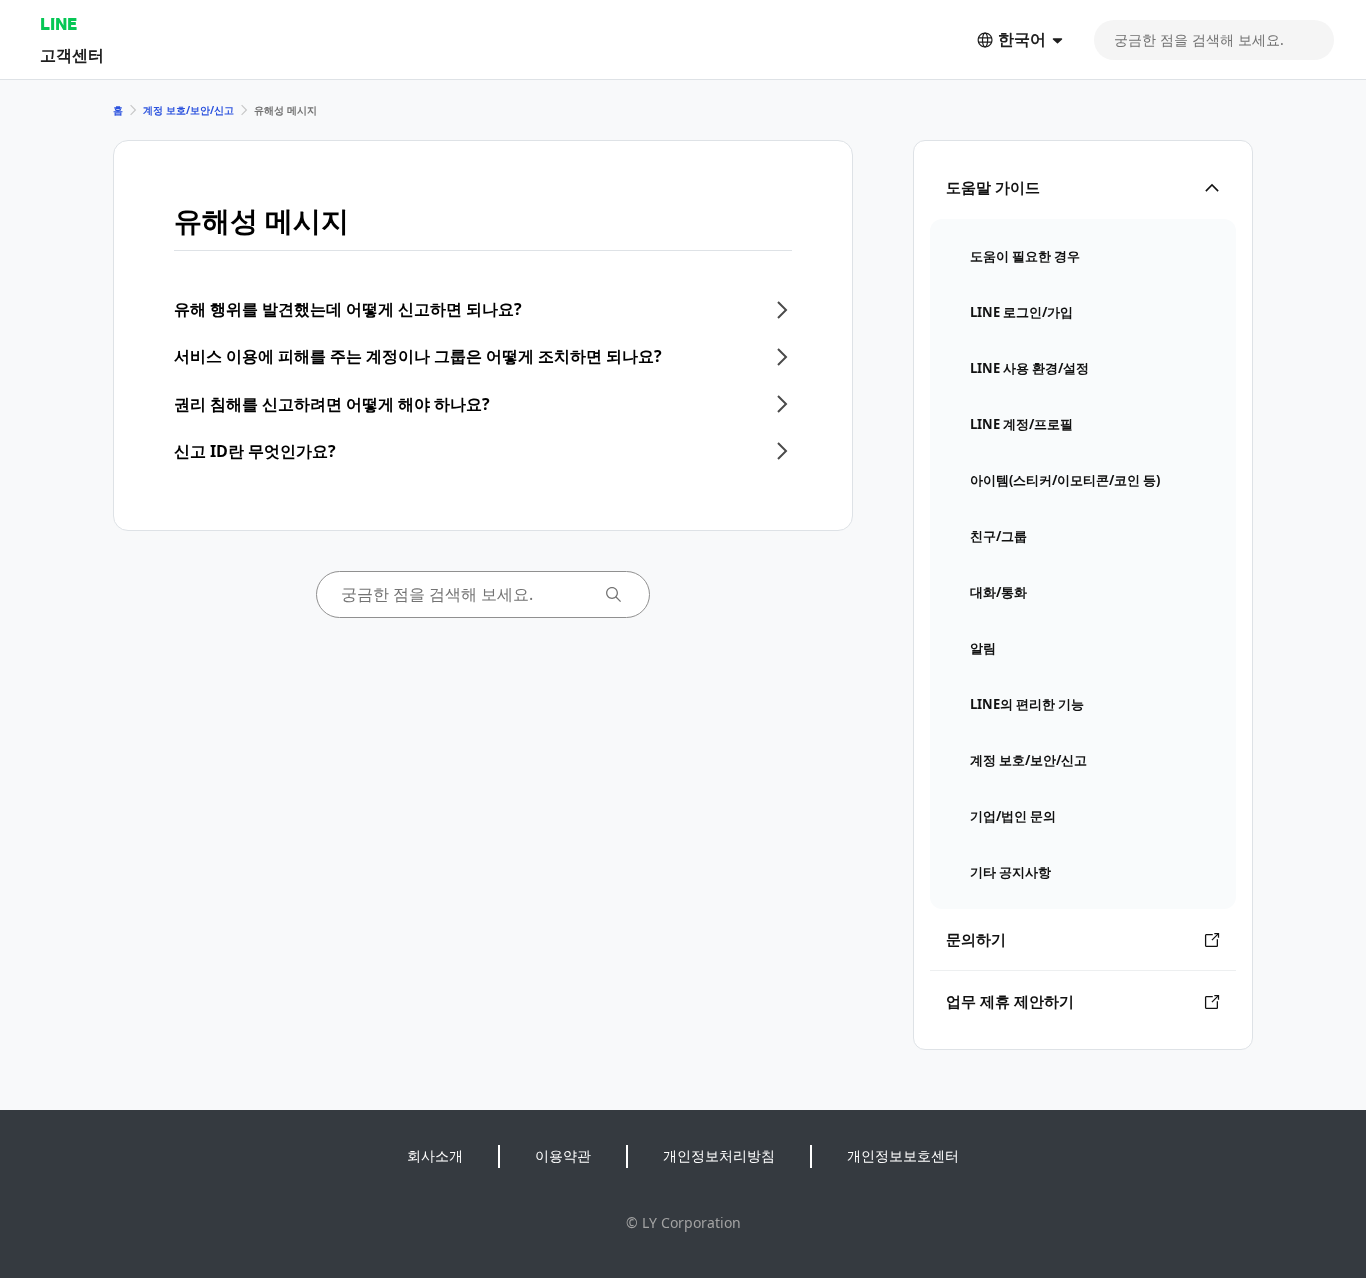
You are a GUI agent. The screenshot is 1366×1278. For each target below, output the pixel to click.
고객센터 (72, 54)
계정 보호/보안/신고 (188, 110)
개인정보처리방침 (719, 1155)
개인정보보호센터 (903, 1155)
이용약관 (563, 1155)
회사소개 (435, 1155)
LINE (58, 23)
